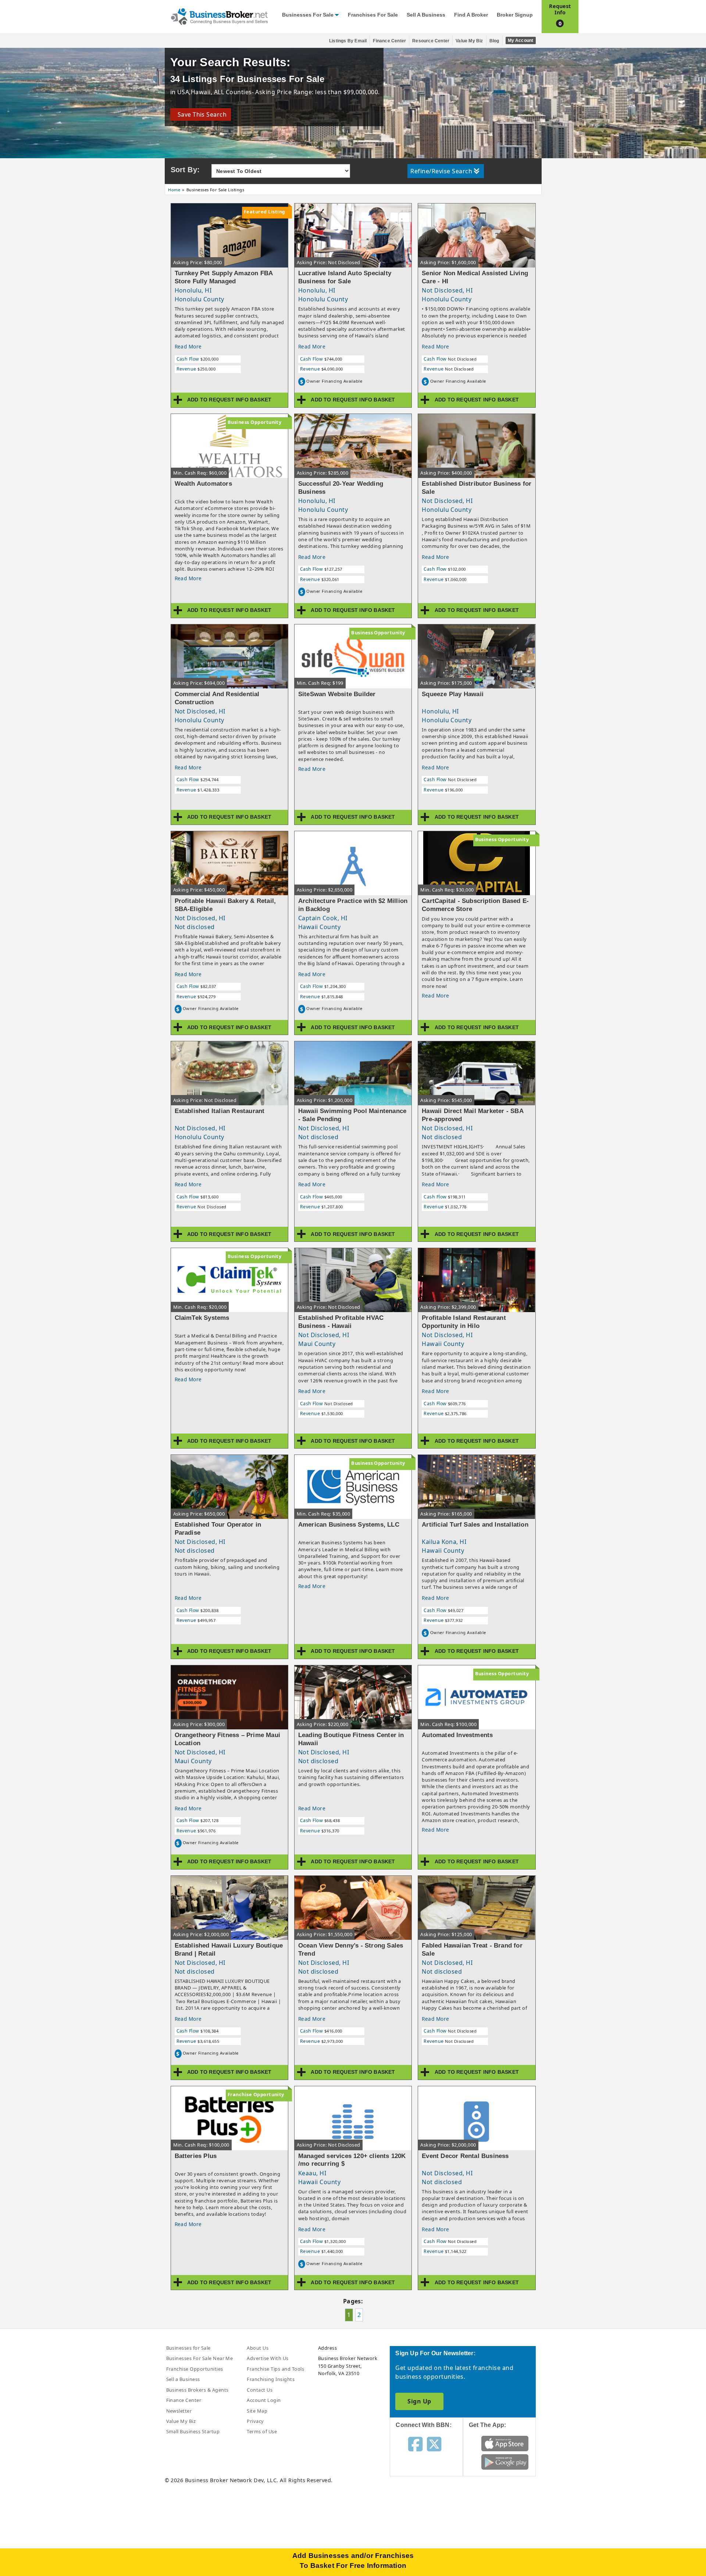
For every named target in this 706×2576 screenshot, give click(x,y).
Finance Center (389, 41)
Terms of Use (262, 2431)
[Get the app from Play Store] (505, 2462)
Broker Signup (515, 15)
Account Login (264, 2400)
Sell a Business (426, 15)
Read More (188, 346)
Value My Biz (469, 41)
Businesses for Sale (308, 15)
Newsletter (179, 2411)
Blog (494, 41)
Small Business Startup (193, 2431)
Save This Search (201, 114)
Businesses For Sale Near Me (200, 2358)
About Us (258, 2348)
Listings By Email (348, 41)
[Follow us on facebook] (415, 2444)
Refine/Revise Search (441, 171)
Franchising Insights (271, 2379)
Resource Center (431, 41)
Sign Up (419, 2401)
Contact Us (260, 2390)
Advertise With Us (268, 2358)
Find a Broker (471, 15)
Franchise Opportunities (195, 2369)
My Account (521, 40)
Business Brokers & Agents (197, 2390)
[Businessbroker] (219, 16)
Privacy (255, 2421)
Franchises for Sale (373, 15)
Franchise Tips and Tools (275, 2369)
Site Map (257, 2411)
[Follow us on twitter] (434, 2444)
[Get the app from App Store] (505, 2443)
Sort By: (185, 170)
